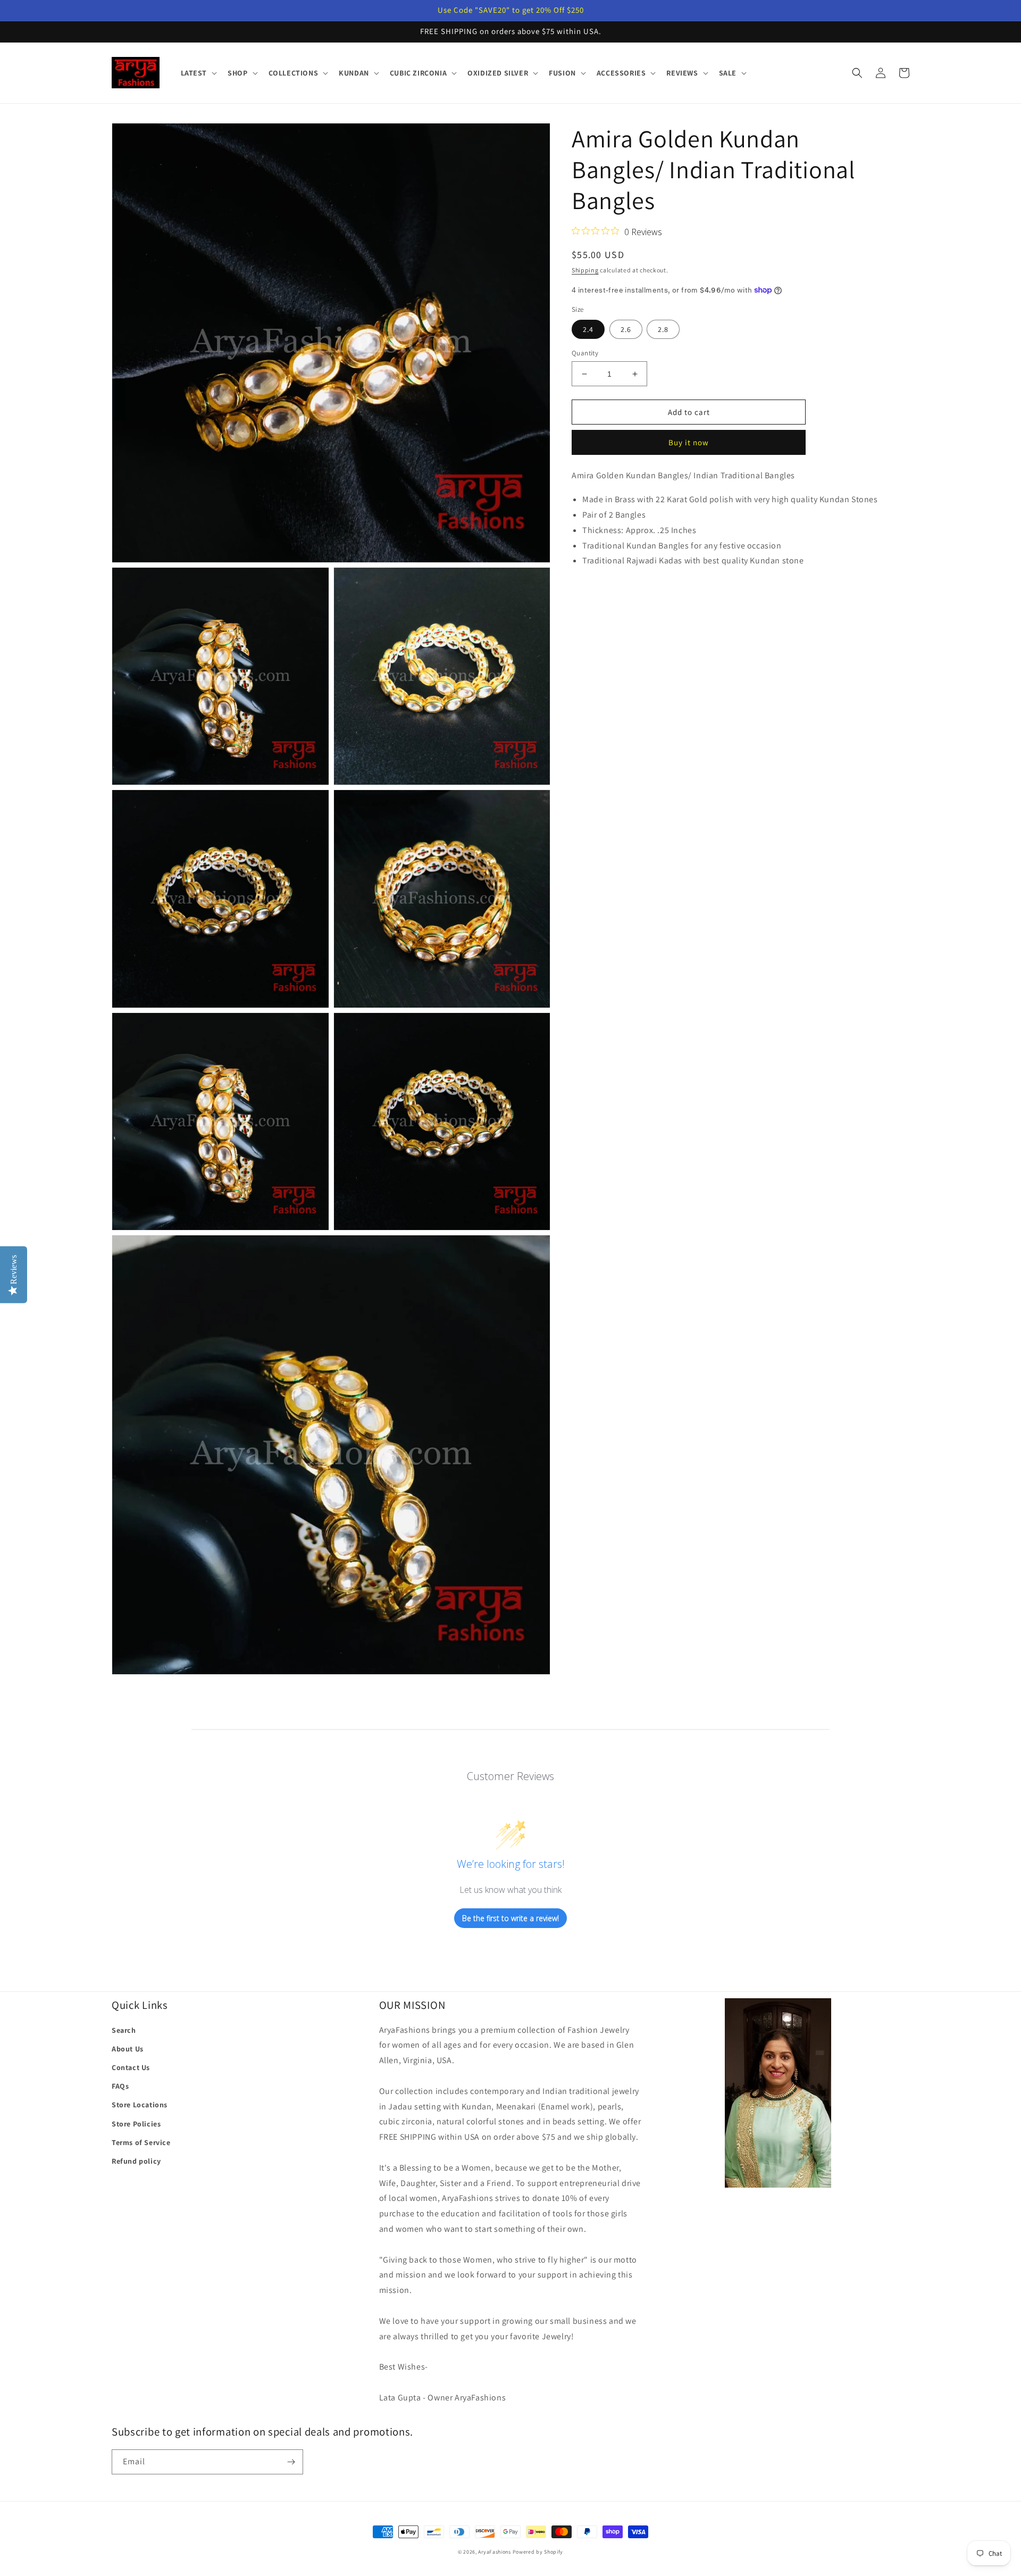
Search (124, 2030)
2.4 (588, 329)
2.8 (663, 329)
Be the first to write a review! (510, 1918)
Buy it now (689, 442)
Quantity (585, 353)
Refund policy (136, 2161)
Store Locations (140, 2105)
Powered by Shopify (538, 2552)
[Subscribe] (291, 2462)
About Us (128, 2049)
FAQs (120, 2086)
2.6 (626, 329)
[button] (198, 73)
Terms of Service (141, 2142)
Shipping (585, 270)
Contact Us (131, 2067)
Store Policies (136, 2124)
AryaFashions (494, 2552)
